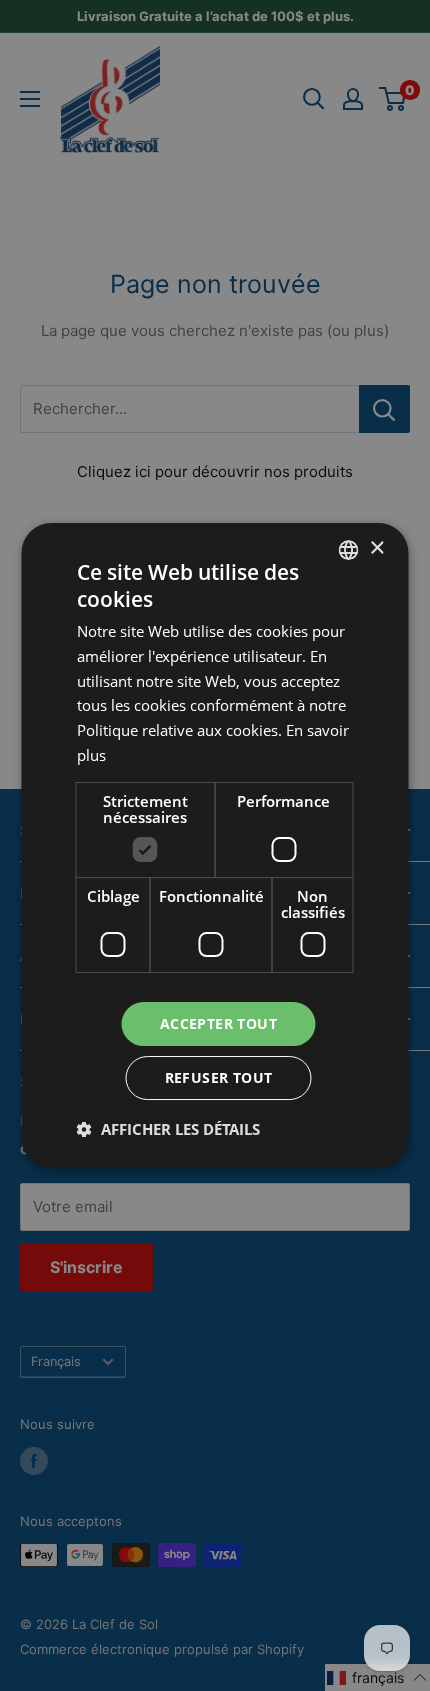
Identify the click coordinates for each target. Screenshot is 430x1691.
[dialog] (215, 845)
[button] (168, 1129)
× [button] (376, 548)
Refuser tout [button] (219, 1077)
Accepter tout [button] (218, 1023)
